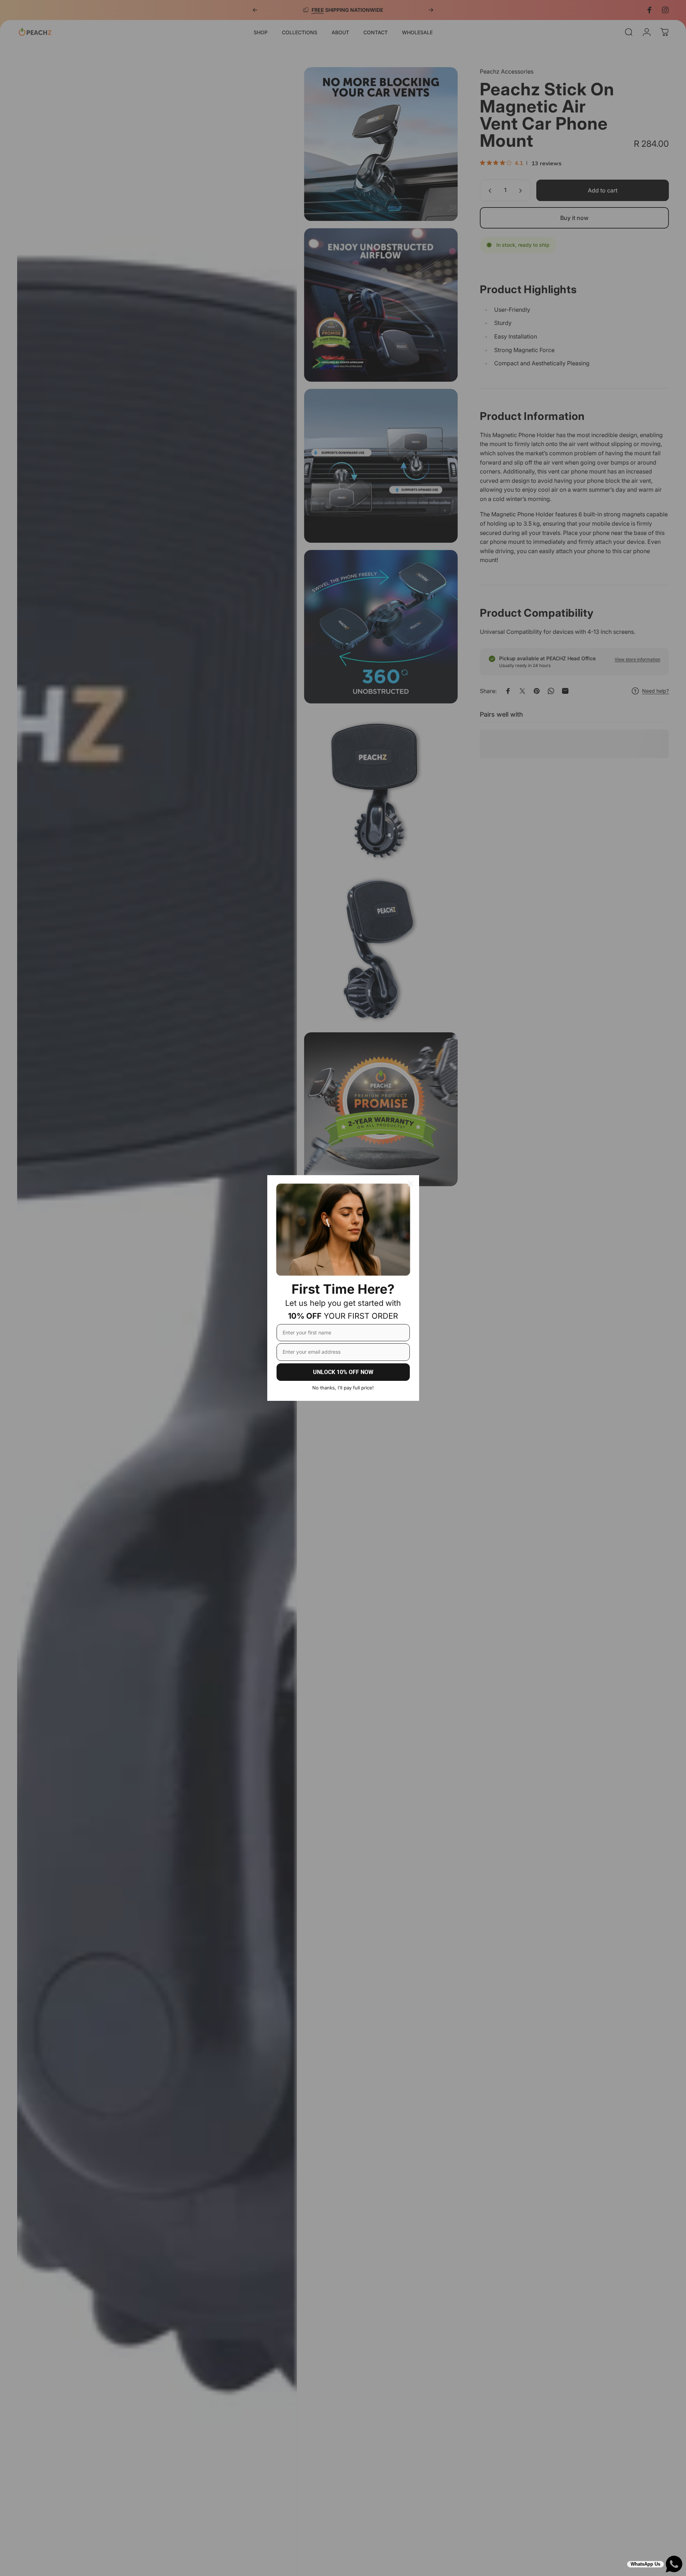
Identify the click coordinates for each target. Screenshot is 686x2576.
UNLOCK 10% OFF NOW (343, 1372)
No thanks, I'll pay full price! (343, 1388)
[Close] (411, 1184)
